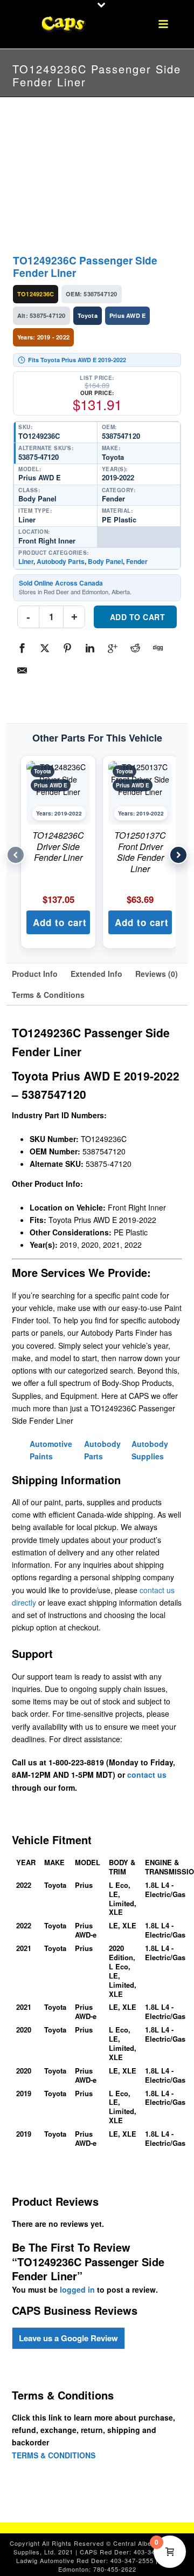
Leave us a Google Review (68, 2338)
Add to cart (138, 617)
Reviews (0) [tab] (157, 974)
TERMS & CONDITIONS (54, 2455)
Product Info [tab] (35, 974)
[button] (58, 922)
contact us (147, 1775)
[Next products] (178, 855)
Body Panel (105, 561)
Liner (26, 561)
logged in (77, 2289)
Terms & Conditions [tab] (48, 995)
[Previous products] (16, 855)
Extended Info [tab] (96, 974)
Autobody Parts (61, 561)
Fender (137, 561)
